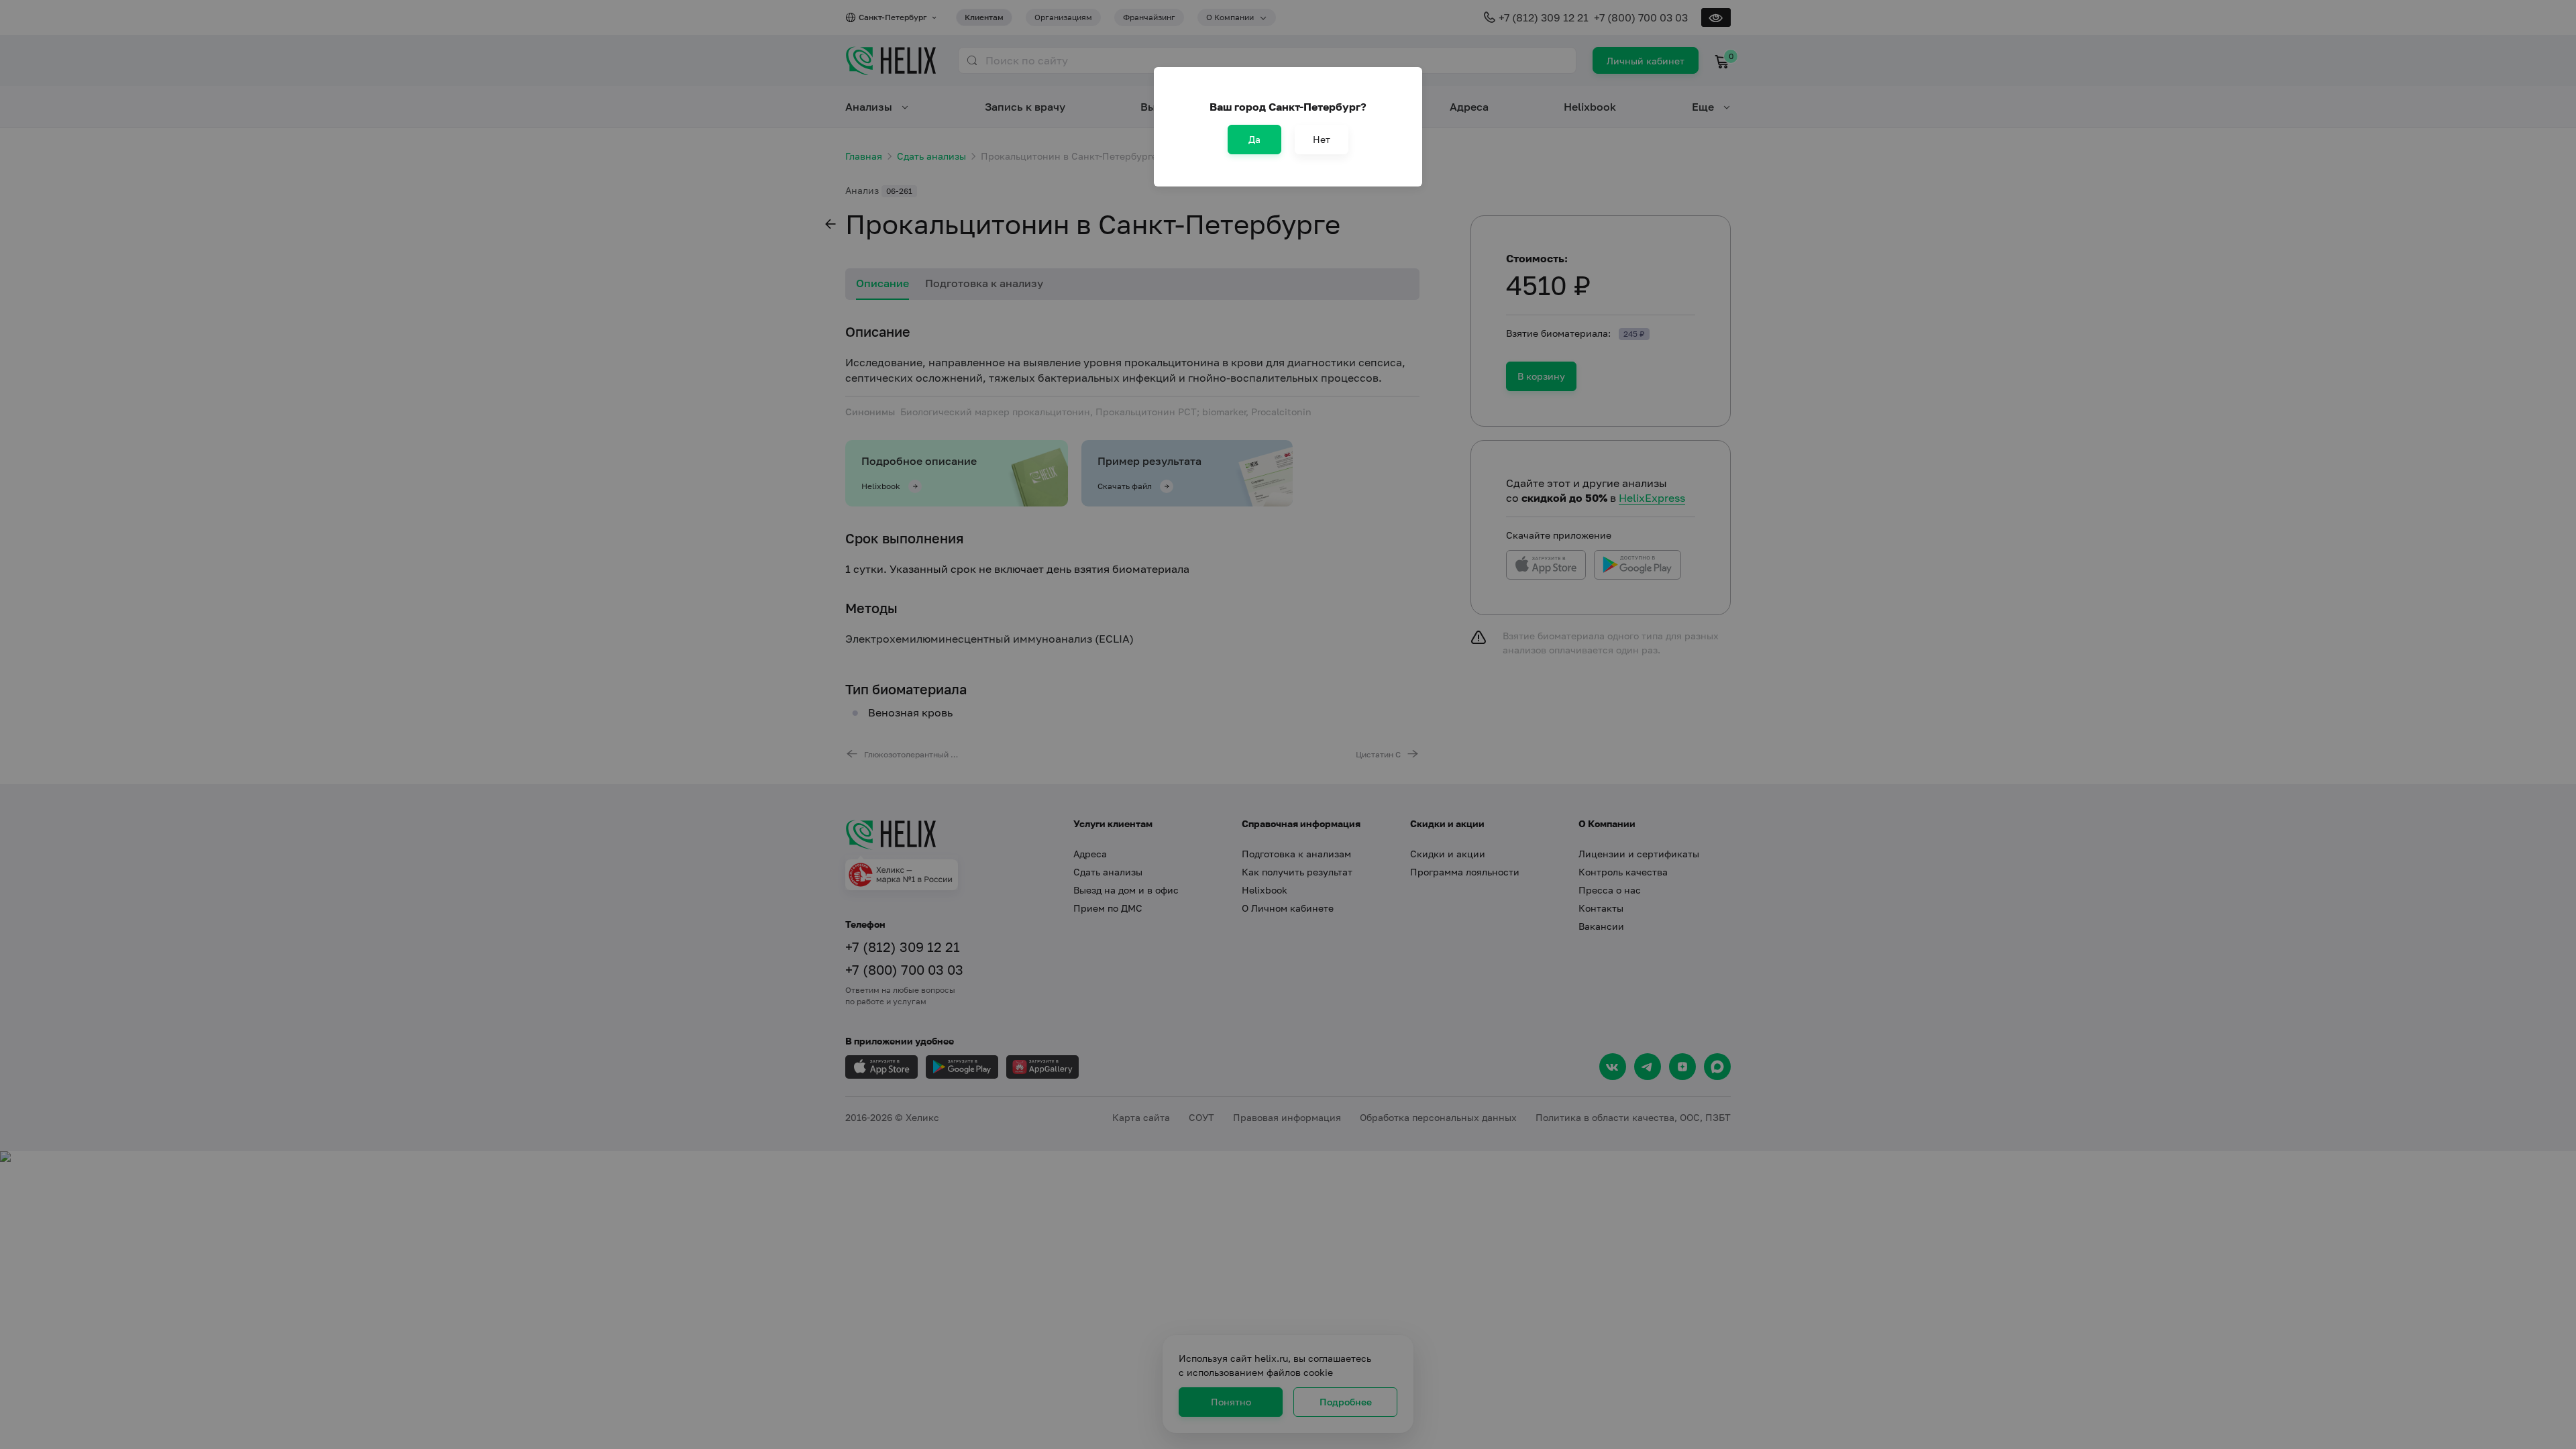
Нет (1322, 139)
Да (1254, 139)
